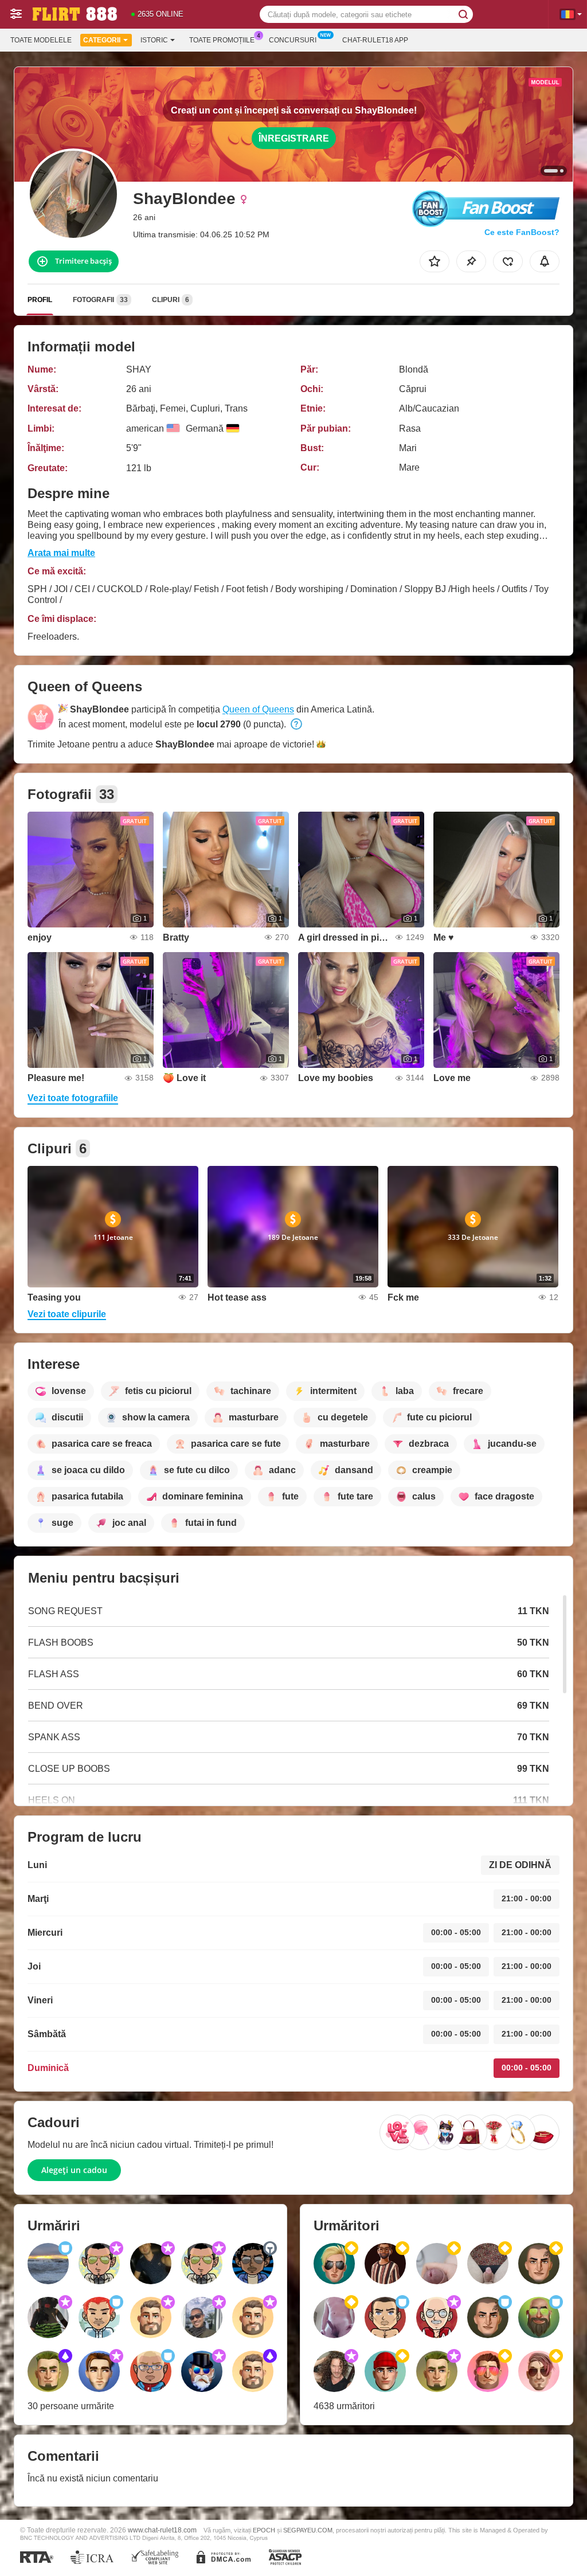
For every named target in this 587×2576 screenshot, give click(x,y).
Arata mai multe (61, 553)
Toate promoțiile (222, 40)
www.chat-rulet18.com (162, 2530)
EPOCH (264, 2530)
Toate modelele (41, 40)
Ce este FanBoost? (522, 232)
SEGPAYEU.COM (308, 2530)
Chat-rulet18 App (375, 40)
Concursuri (293, 40)
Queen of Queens (258, 709)
